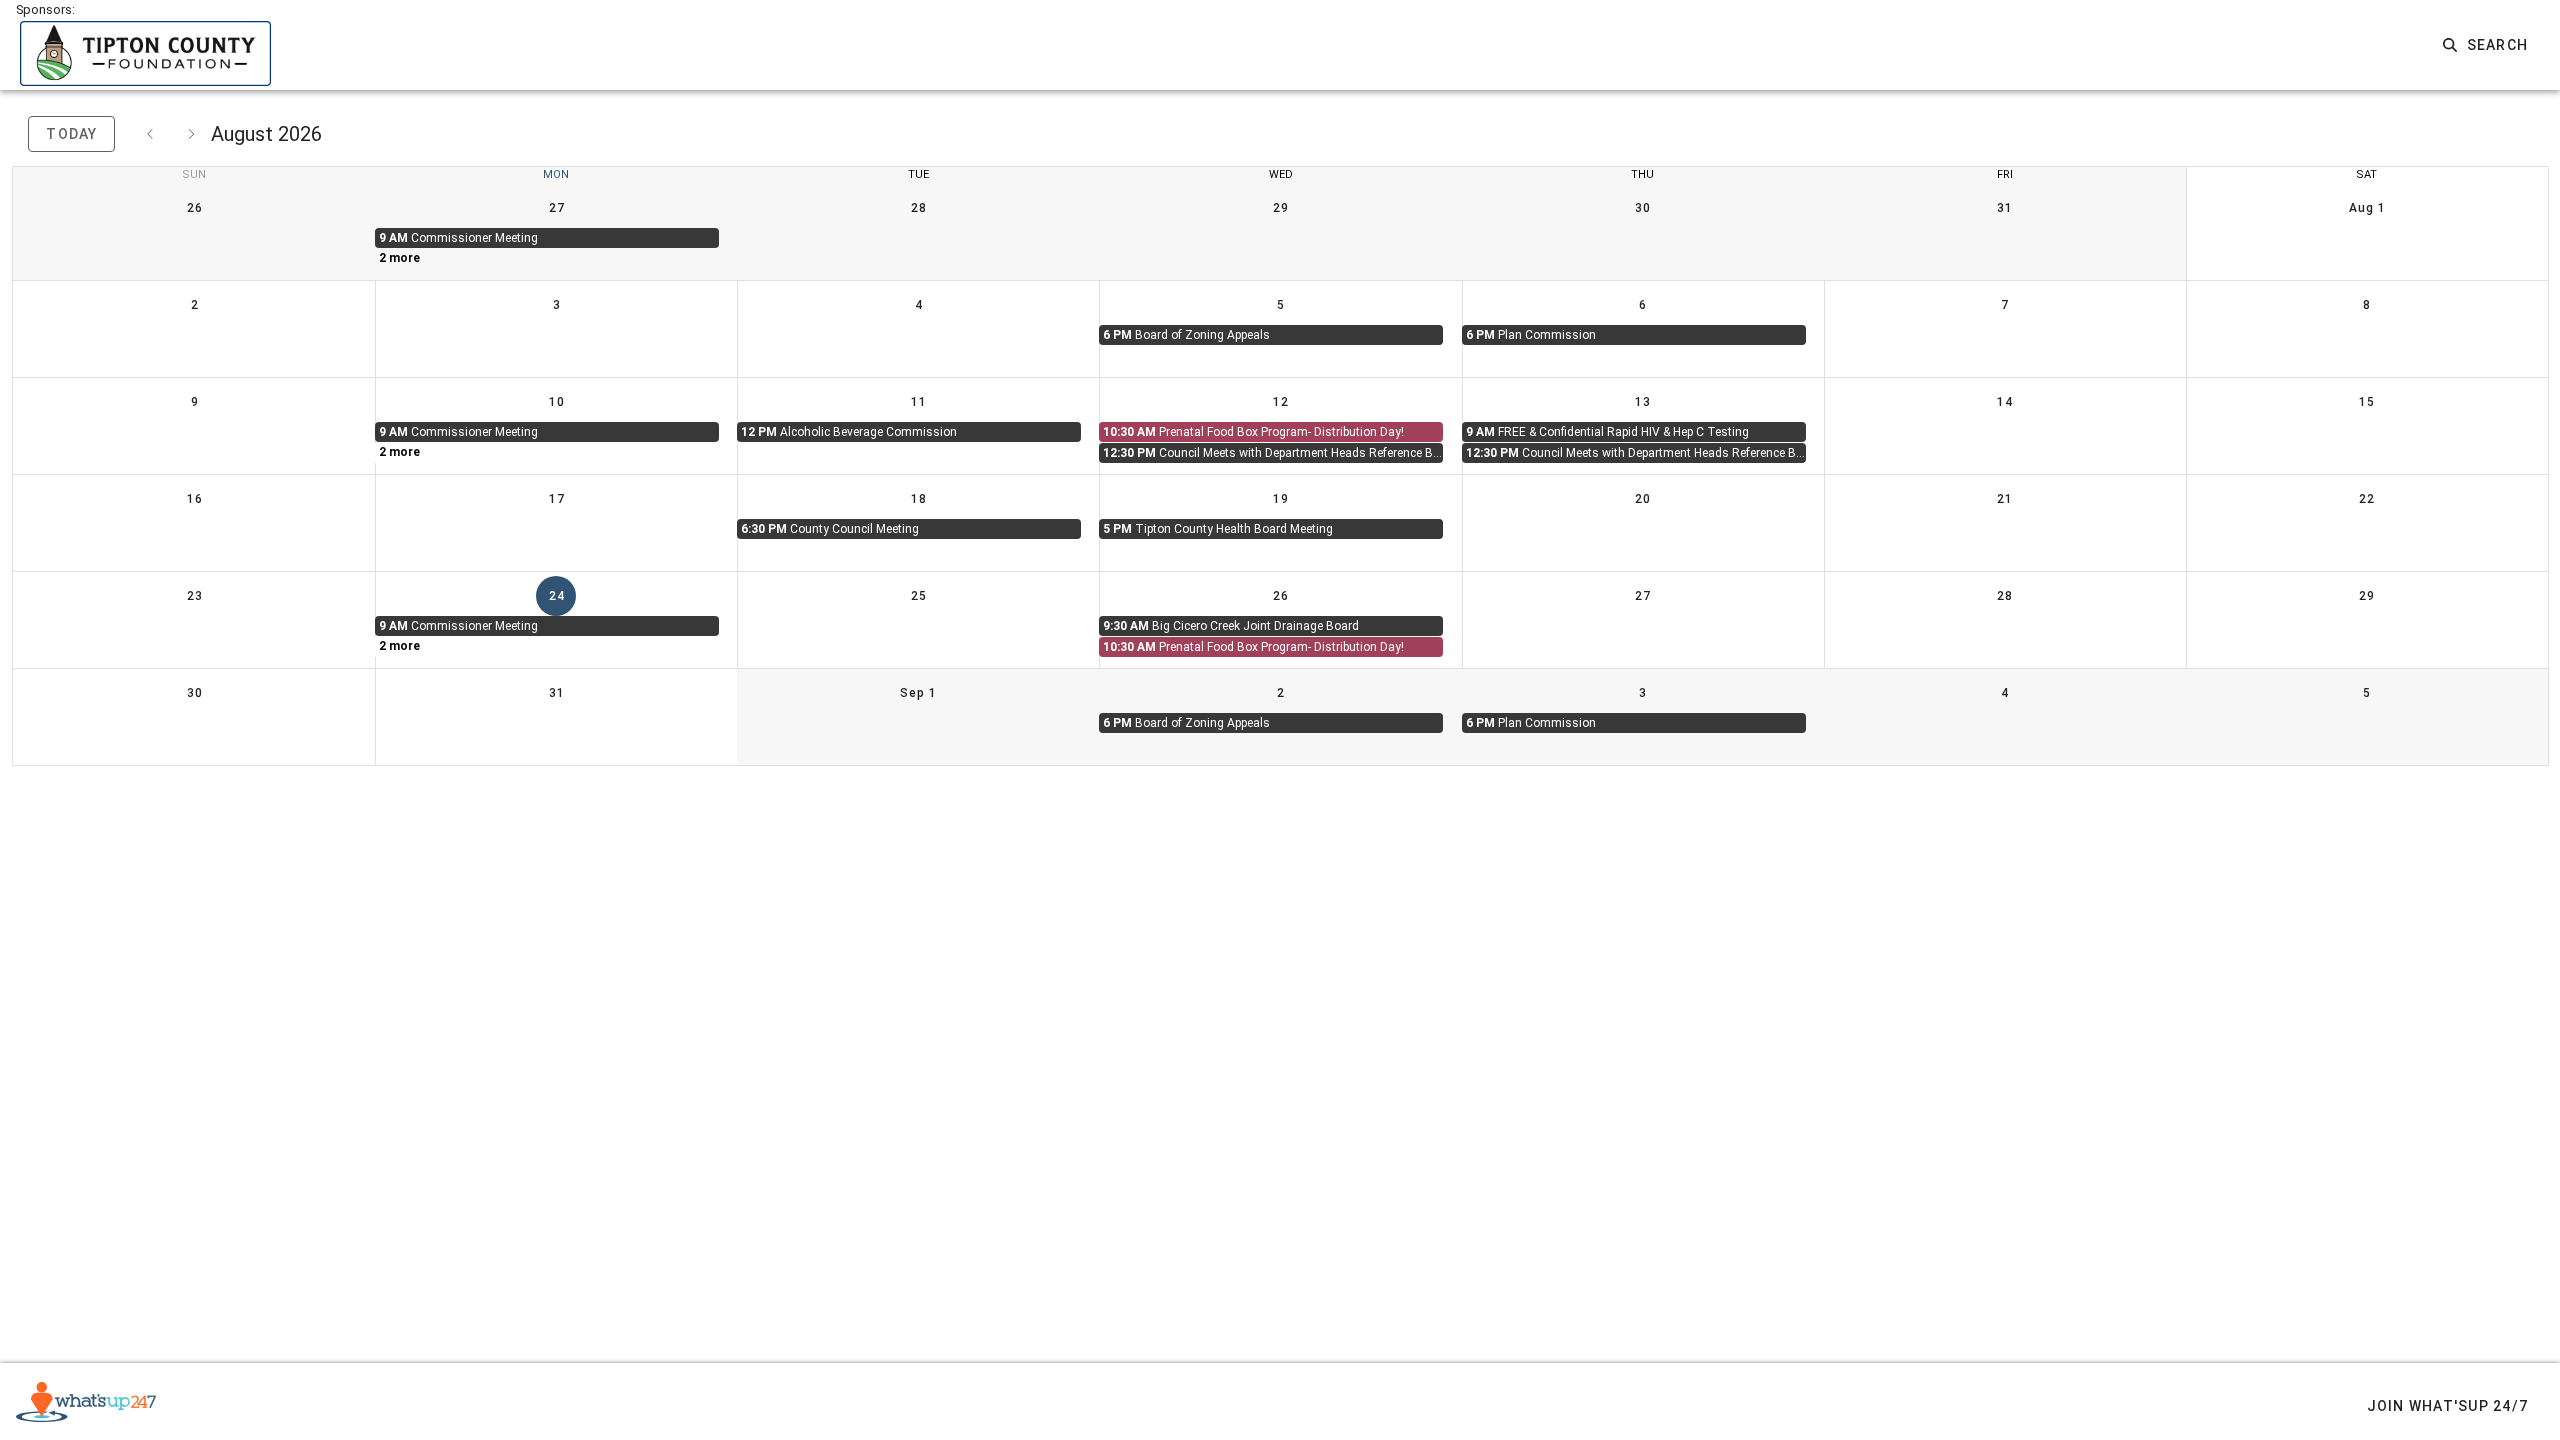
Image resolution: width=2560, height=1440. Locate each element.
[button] (2485, 45)
